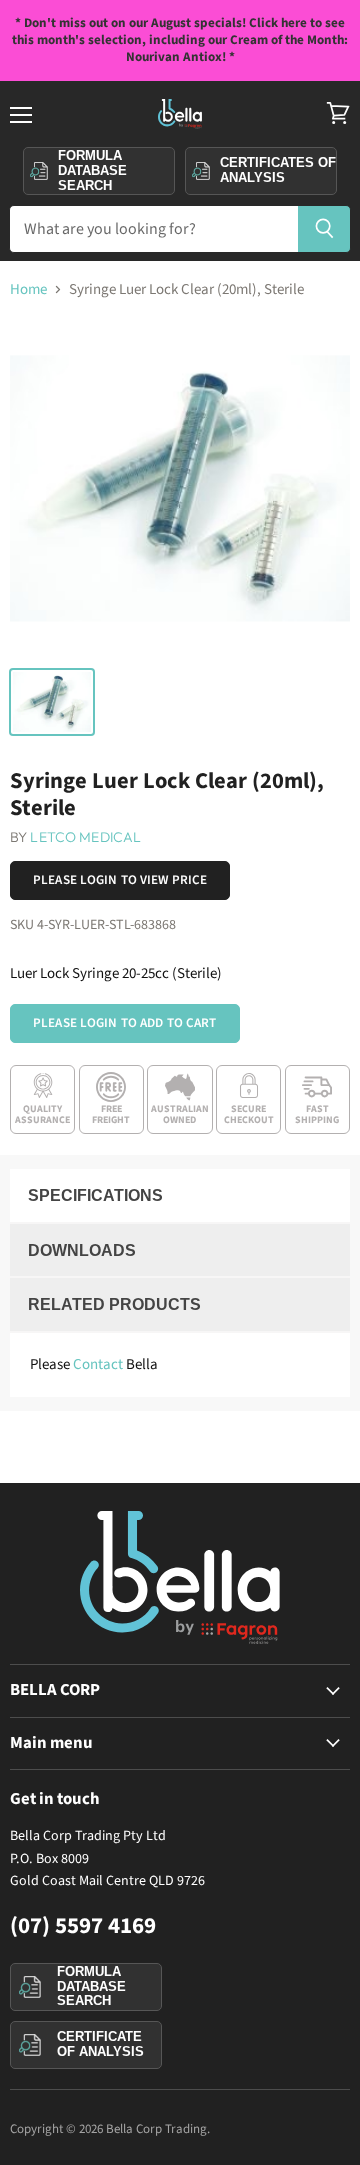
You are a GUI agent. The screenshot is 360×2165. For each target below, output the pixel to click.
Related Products (114, 1304)
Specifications (95, 1195)
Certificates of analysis (278, 170)
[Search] (324, 229)
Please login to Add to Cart (125, 1023)
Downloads (82, 1250)
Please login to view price (120, 880)
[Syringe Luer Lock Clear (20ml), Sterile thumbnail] (52, 702)
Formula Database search (92, 170)
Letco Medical (85, 837)
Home (28, 289)
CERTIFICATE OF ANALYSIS (100, 2044)
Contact (98, 1364)
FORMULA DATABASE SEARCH (91, 1986)
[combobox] (153, 229)
